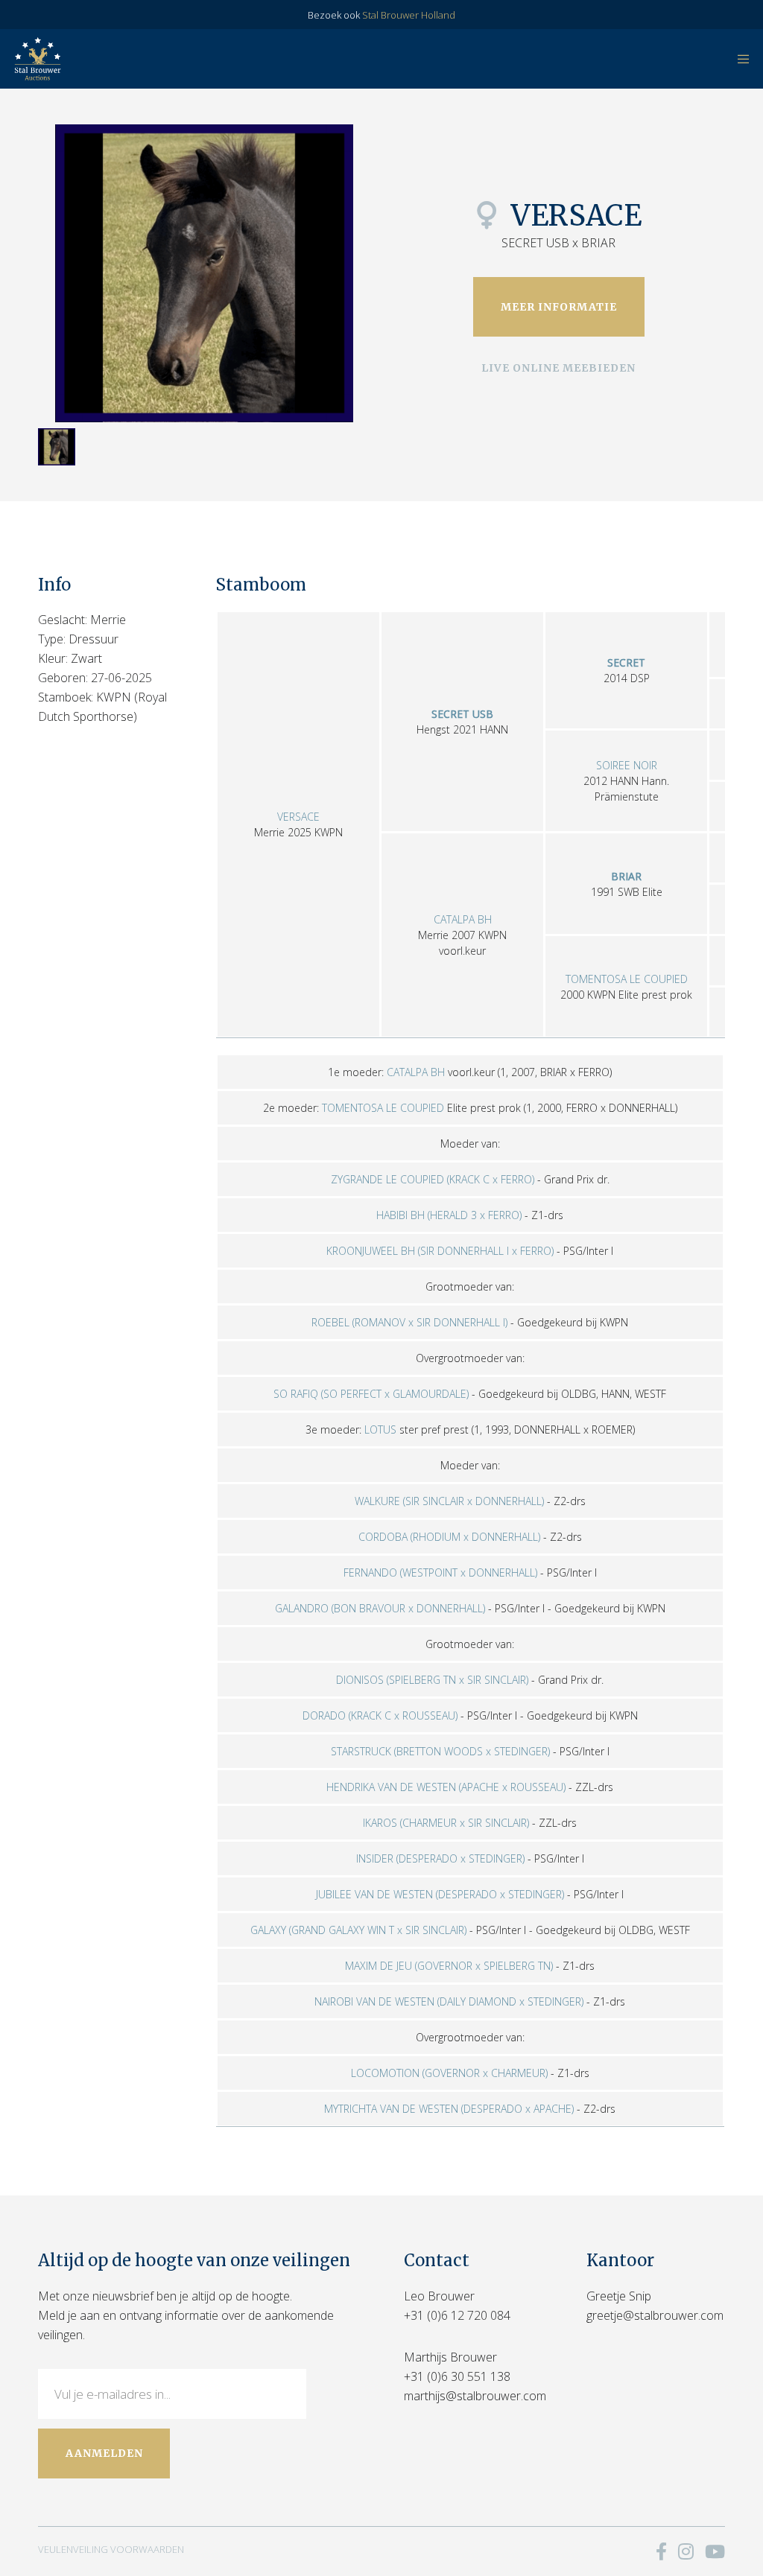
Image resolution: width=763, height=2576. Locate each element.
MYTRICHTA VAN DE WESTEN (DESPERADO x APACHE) (449, 2109)
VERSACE (298, 817)
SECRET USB (462, 714)
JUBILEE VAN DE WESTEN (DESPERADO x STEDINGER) (440, 1894)
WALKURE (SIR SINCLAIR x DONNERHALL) (449, 1501)
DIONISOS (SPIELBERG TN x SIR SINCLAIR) (432, 1680)
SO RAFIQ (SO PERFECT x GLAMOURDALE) (371, 1394)
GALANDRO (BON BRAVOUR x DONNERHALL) (380, 1608)
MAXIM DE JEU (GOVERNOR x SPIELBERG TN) (449, 1966)
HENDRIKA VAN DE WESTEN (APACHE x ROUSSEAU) (446, 1787)
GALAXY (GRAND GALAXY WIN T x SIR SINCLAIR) (358, 1930)
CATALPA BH (463, 919)
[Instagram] (686, 2551)
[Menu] (738, 59)
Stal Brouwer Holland (409, 15)
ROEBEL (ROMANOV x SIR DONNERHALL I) (409, 1322)
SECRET (626, 662)
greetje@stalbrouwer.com (655, 2315)
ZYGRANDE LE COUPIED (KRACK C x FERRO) (433, 1179)
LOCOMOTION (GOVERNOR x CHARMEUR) (449, 2073)
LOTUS (380, 1429)
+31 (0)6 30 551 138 (457, 2376)
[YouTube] (715, 2551)
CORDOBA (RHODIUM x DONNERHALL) (449, 1537)
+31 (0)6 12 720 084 (457, 2315)
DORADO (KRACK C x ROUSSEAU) (380, 1715)
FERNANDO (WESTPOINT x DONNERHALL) (440, 1572)
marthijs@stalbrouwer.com (475, 2396)
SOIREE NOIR (627, 765)
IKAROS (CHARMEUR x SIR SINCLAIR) (446, 1823)
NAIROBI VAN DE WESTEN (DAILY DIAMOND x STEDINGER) (449, 2001)
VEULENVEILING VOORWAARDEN (111, 2549)
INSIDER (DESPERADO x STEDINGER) (440, 1858)
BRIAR (626, 876)
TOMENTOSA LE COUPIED (627, 979)
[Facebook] (661, 2551)
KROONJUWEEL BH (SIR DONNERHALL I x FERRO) (440, 1251)
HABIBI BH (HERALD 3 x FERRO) (449, 1215)
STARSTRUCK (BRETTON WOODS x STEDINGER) (440, 1751)
